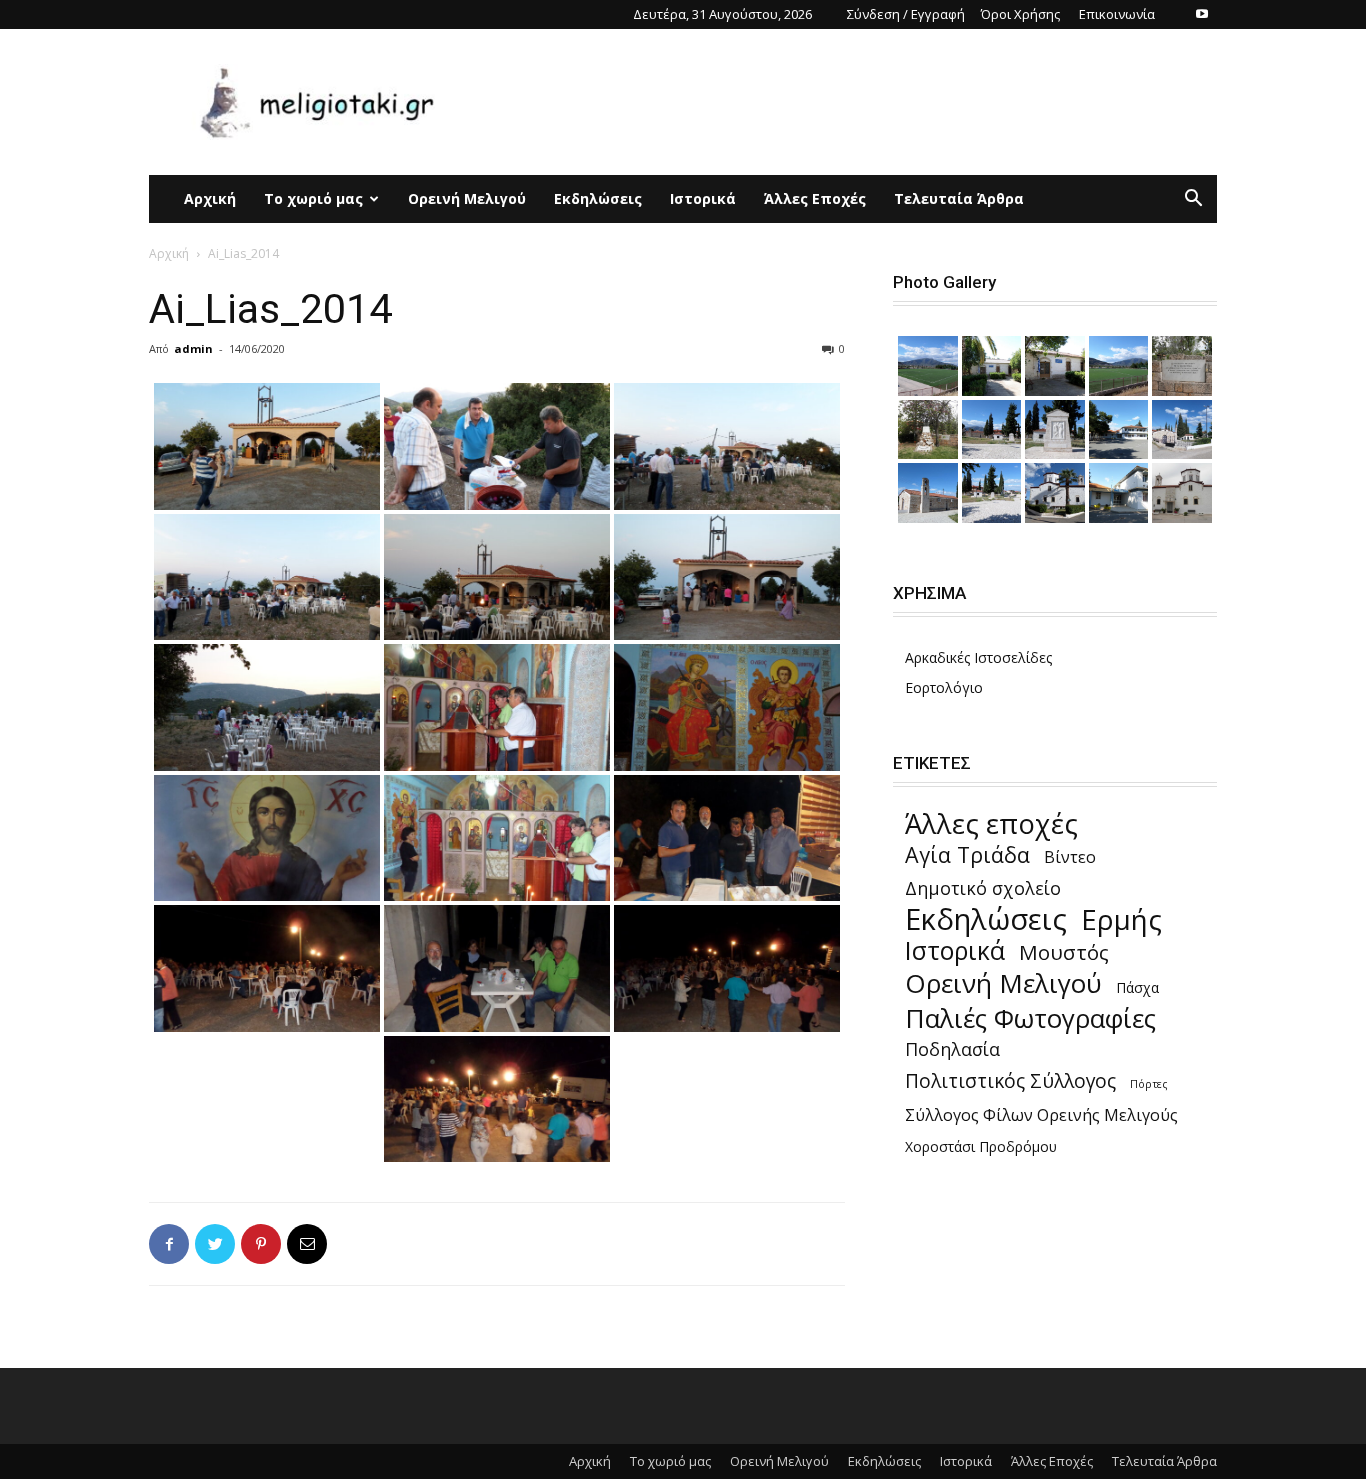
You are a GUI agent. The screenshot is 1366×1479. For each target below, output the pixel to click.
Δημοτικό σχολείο (983, 888)
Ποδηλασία (952, 1049)
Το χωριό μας (313, 198)
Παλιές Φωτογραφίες (1030, 1018)
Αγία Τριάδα (967, 854)
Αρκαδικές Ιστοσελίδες (978, 657)
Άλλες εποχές (991, 823)
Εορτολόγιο (944, 687)
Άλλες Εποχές (815, 198)
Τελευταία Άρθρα (959, 198)
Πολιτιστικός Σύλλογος (1010, 1080)
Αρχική (210, 198)
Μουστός (1064, 952)
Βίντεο (1070, 857)
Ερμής (1121, 919)
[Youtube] (1202, 14)
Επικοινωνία (1117, 14)
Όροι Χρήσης (1020, 14)
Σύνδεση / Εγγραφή (906, 14)
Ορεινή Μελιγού (467, 198)
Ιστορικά (703, 198)
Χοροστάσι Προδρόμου (981, 1146)
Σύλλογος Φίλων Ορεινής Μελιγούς (1041, 1115)
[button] (1193, 200)
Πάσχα (1137, 987)
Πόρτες (1149, 1084)
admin (193, 348)
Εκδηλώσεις (598, 198)
